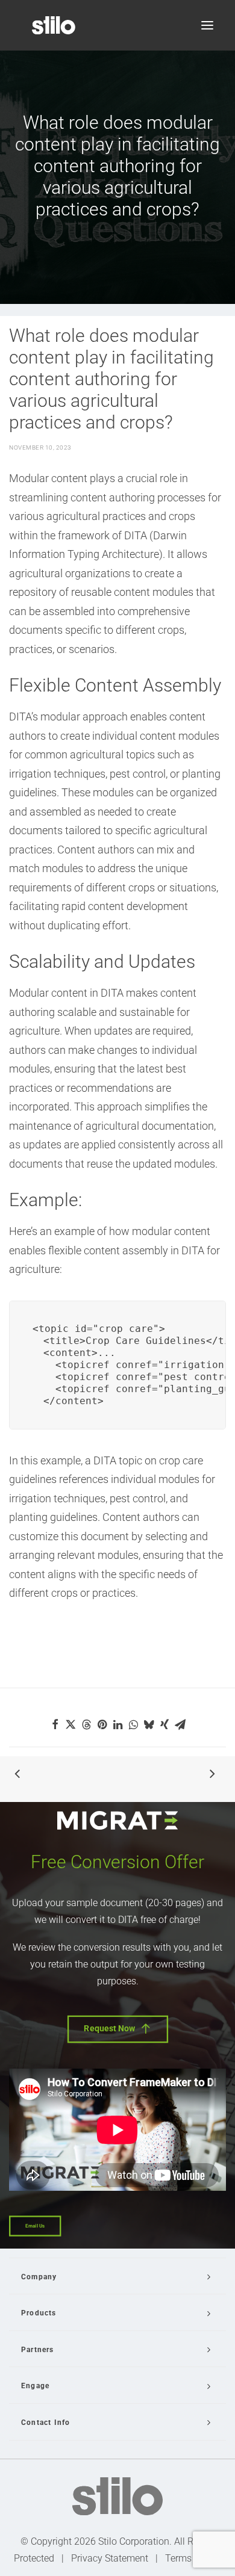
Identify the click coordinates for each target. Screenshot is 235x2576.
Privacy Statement (110, 2558)
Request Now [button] (110, 2029)
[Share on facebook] (55, 1724)
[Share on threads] (86, 1724)
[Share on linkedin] (117, 1724)
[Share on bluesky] (149, 1724)
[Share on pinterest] (102, 1724)
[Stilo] (54, 25)
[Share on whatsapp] (133, 1724)
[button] (207, 25)
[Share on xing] (164, 1724)
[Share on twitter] (70, 1724)
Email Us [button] (35, 2226)
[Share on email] (180, 1724)
